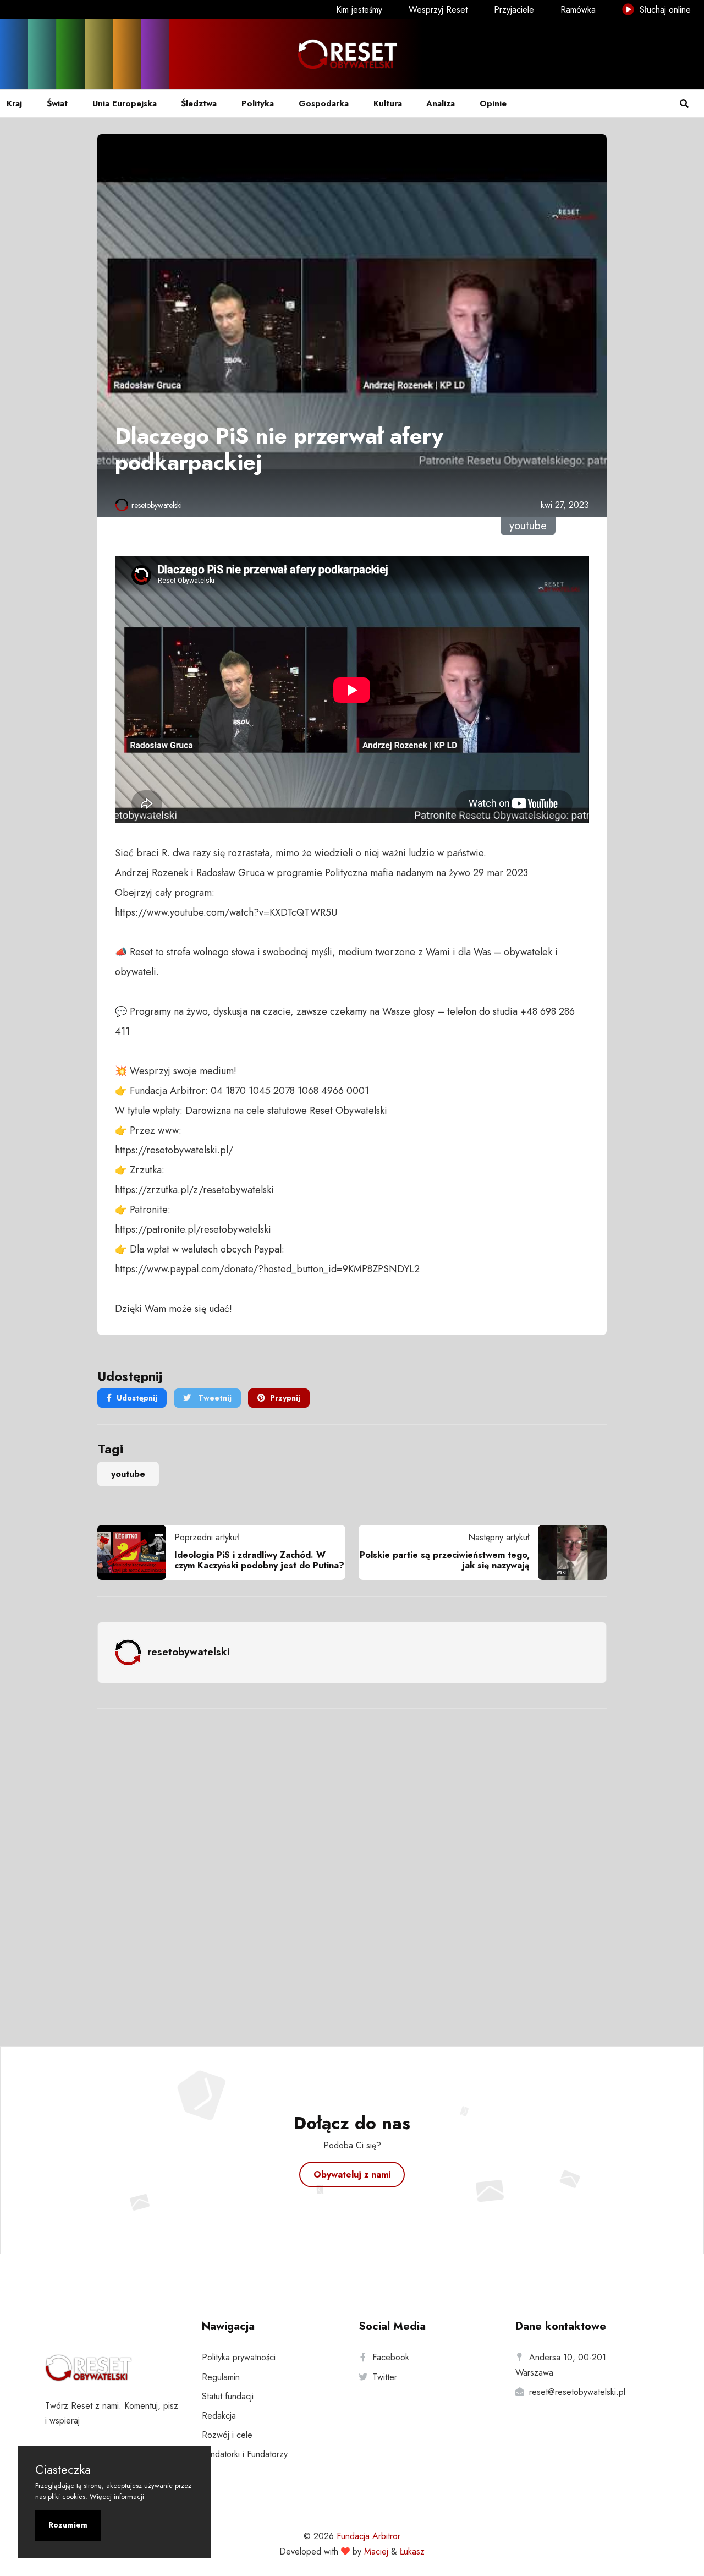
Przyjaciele (514, 10)
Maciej (376, 2552)
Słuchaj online (664, 10)
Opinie (493, 103)
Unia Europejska (125, 103)
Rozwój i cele (227, 2435)
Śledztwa (199, 103)
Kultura (388, 103)
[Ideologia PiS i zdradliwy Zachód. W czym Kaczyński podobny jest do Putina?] (136, 1552)
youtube (128, 1474)
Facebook (391, 2357)
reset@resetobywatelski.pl (577, 2392)
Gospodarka (324, 103)
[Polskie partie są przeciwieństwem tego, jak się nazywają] (568, 1552)
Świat (57, 103)
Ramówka (578, 10)
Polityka (258, 103)
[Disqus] (352, 1863)
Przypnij (285, 1398)
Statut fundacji (228, 2396)
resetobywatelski (157, 505)
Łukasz (412, 2552)
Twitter (385, 2377)
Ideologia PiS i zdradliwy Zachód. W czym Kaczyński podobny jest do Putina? (259, 1560)
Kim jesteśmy (359, 10)
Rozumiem (68, 2525)
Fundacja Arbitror (369, 2536)
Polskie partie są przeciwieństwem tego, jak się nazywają (445, 1560)
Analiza (441, 103)
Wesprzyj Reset (438, 10)
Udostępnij (137, 1398)
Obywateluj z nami (352, 2175)
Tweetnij (214, 1398)
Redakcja (219, 2416)
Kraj (14, 103)
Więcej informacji (117, 2496)
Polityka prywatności (239, 2357)
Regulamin (221, 2377)
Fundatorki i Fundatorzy (245, 2454)
